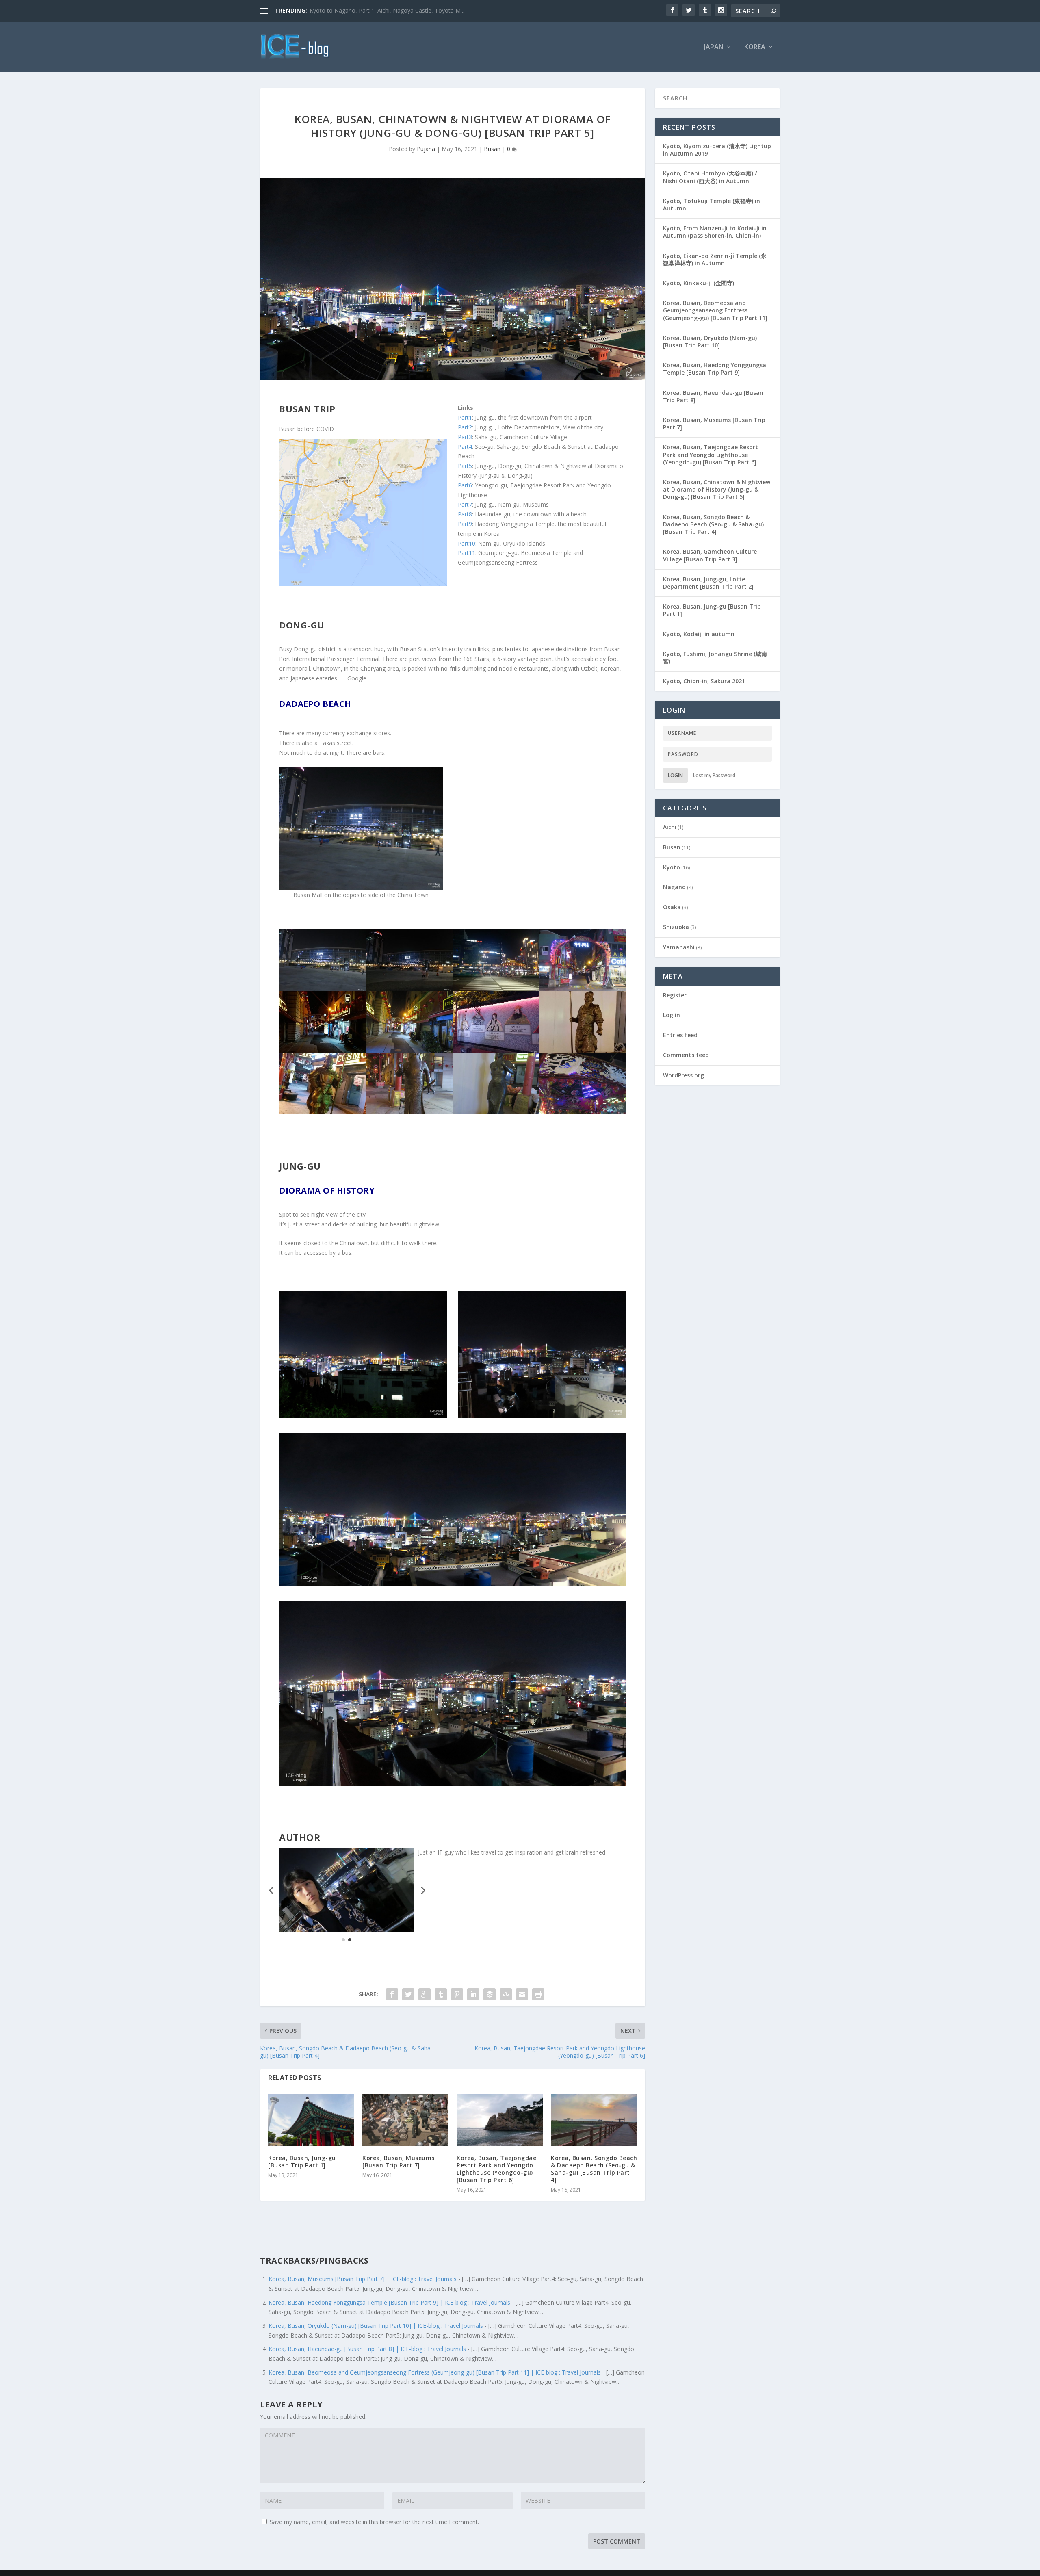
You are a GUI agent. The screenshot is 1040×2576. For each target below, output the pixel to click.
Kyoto (672, 867)
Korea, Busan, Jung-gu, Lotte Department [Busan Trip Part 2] (708, 583)
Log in (672, 1015)
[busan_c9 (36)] (496, 1050)
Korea (755, 47)
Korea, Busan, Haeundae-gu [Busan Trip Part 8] (713, 396)
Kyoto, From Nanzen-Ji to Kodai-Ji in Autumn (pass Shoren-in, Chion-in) (715, 232)
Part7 (465, 504)
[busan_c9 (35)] (496, 989)
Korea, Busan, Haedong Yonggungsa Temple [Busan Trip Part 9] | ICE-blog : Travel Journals (389, 2302)
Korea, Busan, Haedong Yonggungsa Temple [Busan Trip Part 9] (715, 369)
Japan (714, 47)
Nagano (674, 887)
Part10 (467, 543)
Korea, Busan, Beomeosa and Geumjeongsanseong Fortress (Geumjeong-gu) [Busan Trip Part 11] (715, 310)
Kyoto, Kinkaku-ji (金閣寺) (699, 283)
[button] (271, 1890)
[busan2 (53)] (409, 1050)
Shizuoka (676, 927)
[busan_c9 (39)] (322, 1112)
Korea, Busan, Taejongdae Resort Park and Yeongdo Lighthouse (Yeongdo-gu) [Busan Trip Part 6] (496, 2169)
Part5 (465, 466)
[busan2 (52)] (582, 989)
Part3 (465, 437)
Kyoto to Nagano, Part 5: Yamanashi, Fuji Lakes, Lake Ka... (387, 10)
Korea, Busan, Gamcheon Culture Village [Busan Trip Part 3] (710, 555)
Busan (492, 149)
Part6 (465, 485)
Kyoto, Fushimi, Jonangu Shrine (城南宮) (715, 658)
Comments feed (686, 1055)
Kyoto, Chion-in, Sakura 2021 (704, 681)
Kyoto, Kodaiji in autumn (699, 634)
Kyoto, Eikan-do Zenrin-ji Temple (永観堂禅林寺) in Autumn (715, 259)
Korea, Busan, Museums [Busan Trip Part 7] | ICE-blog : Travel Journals (363, 2279)
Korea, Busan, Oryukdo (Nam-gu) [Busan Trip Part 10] (710, 341)
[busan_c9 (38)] (582, 1050)
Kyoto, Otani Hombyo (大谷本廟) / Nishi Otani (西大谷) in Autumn (710, 177)
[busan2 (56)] (409, 1112)
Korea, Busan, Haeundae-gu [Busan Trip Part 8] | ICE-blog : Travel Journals (367, 2349)
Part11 (467, 553)
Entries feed (680, 1035)
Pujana (426, 149)
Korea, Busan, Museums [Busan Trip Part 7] (399, 2161)
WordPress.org (684, 1075)
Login (675, 775)
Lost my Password (714, 775)
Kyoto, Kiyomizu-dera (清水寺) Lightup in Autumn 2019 (717, 150)
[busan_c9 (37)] (322, 1050)
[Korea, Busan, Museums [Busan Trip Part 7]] (405, 2120)
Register (675, 995)
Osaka (672, 907)
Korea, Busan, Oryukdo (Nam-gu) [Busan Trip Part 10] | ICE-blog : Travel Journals (376, 2326)
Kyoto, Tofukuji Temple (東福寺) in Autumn (712, 205)
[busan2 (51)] (322, 989)
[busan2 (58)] (582, 1112)
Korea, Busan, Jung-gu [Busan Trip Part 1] (302, 2161)
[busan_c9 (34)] (409, 989)
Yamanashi (679, 947)
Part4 (465, 447)
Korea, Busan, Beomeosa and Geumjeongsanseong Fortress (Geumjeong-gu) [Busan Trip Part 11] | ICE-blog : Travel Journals (435, 2372)
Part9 (465, 524)
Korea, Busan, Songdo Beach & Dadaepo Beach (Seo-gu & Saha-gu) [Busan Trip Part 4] (594, 2169)
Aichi (670, 827)
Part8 (465, 514)
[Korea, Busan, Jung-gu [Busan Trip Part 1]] (311, 2120)
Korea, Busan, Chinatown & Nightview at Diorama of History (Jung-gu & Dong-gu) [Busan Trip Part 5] (717, 489)
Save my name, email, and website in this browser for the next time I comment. (374, 2522)
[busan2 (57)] (496, 1112)
